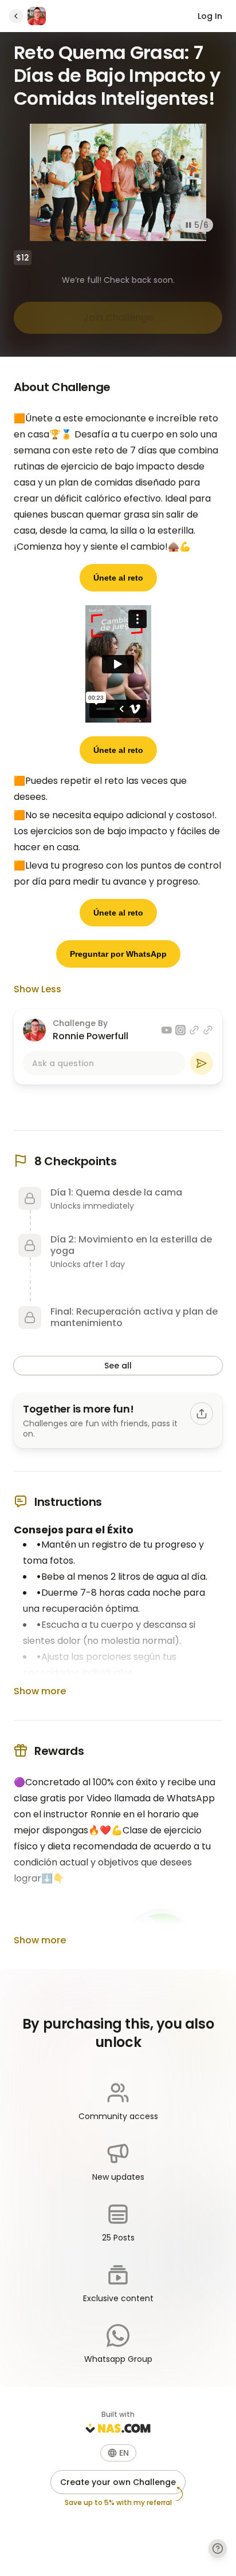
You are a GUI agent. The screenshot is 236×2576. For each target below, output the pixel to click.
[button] (118, 2453)
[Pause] (188, 225)
